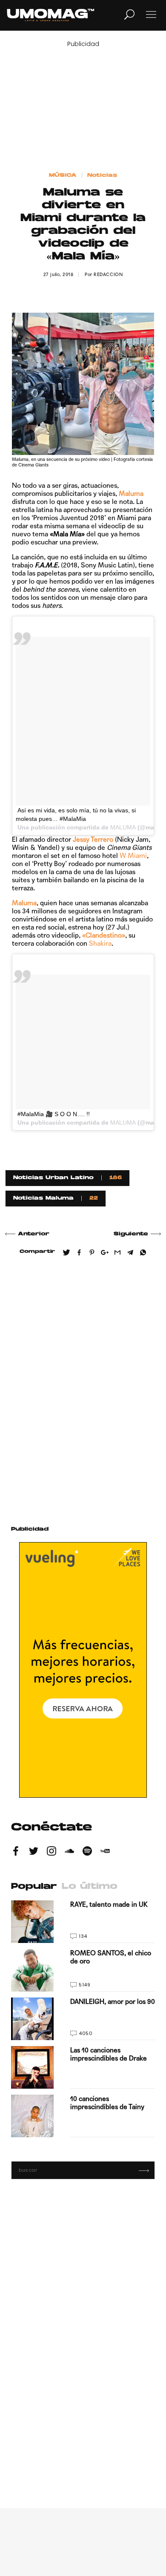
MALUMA (123, 827)
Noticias (102, 176)
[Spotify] (87, 1852)
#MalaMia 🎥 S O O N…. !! (54, 1114)
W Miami (133, 856)
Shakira (100, 943)
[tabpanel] (83, 2019)
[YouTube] (105, 1852)
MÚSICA (63, 176)
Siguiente (131, 1234)
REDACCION (108, 275)
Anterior (34, 1234)
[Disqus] (83, 1387)
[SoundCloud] (69, 1852)
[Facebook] (16, 1852)
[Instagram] (52, 1852)
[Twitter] (34, 1852)
